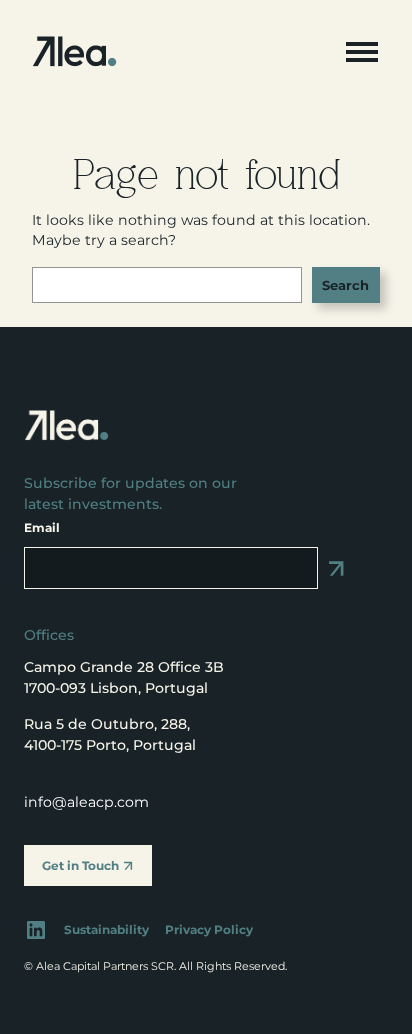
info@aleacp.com (86, 802)
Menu (362, 52)
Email (42, 527)
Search (345, 285)
